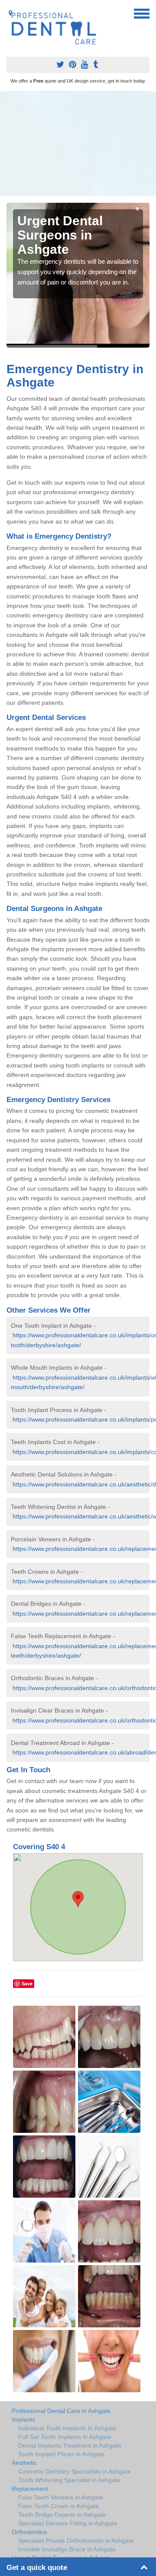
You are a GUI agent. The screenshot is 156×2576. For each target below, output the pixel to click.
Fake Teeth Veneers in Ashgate (61, 2497)
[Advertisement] (78, 144)
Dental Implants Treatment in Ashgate (70, 2445)
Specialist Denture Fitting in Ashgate (68, 2523)
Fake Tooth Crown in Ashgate (58, 2506)
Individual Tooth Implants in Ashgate (67, 2428)
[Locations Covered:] (10, 13)
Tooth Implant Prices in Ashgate (61, 2454)
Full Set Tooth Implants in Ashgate (65, 2437)
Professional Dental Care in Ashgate (61, 2411)
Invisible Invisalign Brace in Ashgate (67, 2549)
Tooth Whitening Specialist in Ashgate (69, 2480)
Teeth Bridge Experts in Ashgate (62, 2515)
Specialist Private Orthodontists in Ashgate (76, 2541)
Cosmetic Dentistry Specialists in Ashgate (75, 2471)
